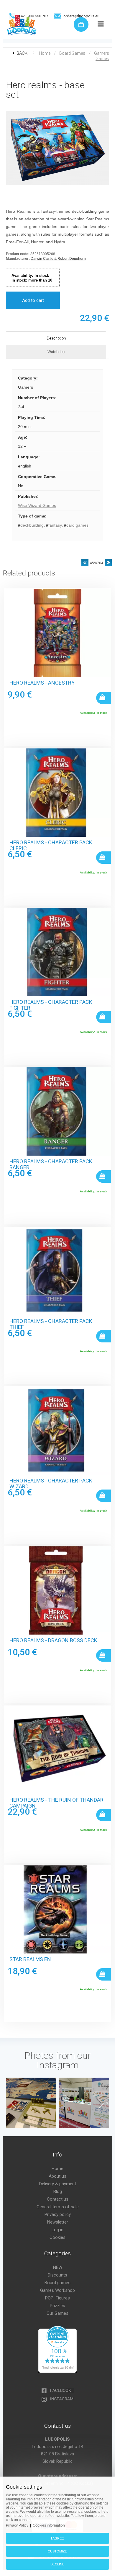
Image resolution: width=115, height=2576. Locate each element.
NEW (58, 2267)
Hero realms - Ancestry (42, 683)
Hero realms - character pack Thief (51, 1324)
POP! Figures (57, 2298)
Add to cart (33, 300)
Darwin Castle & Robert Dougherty (58, 259)
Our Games (57, 2313)
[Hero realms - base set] (57, 186)
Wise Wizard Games (37, 505)
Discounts (57, 2275)
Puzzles (57, 2306)
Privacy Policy (17, 2525)
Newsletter (58, 2222)
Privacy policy (58, 2214)
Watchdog (56, 352)
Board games (72, 53)
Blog (58, 2191)
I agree (57, 2538)
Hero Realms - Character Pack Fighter (51, 1005)
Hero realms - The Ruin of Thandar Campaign (56, 1803)
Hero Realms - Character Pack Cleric (51, 846)
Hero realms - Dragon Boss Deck (53, 1640)
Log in (57, 2230)
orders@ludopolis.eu (81, 16)
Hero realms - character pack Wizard (51, 1484)
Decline (57, 2564)
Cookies (57, 2237)
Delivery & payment (58, 2184)
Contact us (58, 2199)
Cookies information (49, 2525)
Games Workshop (57, 2290)
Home (45, 53)
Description (56, 338)
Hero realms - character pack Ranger (51, 1164)
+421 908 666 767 (33, 16)
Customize (57, 2551)
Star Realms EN (30, 1959)
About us (57, 2176)
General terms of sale (58, 2207)
